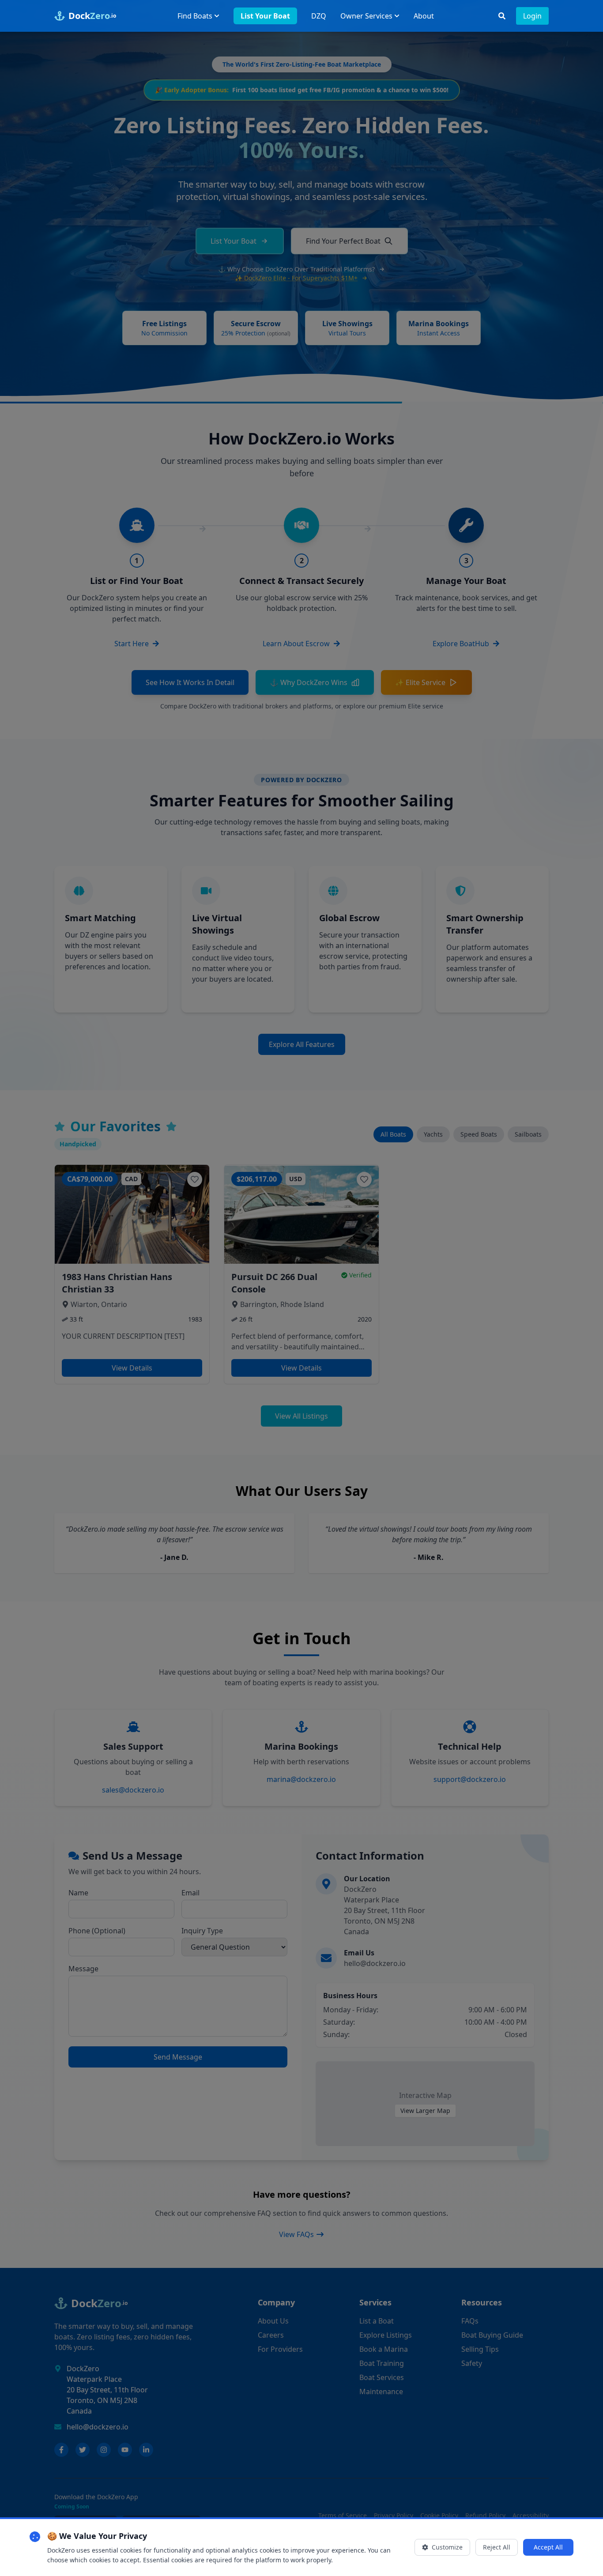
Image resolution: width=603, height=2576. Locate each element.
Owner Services (366, 16)
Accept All (548, 2547)
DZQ (319, 16)
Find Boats (195, 16)
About (424, 16)
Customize (447, 2547)
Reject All (497, 2547)
